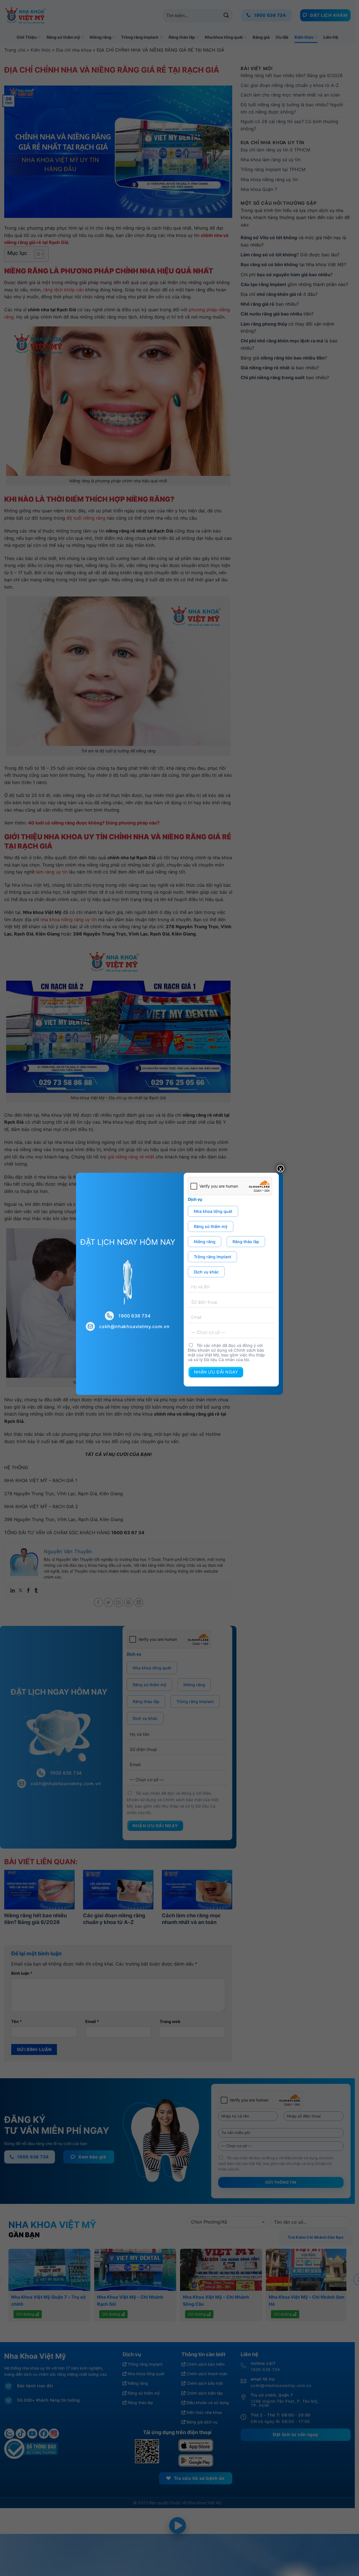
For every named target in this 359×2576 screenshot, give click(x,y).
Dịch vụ (195, 1199)
